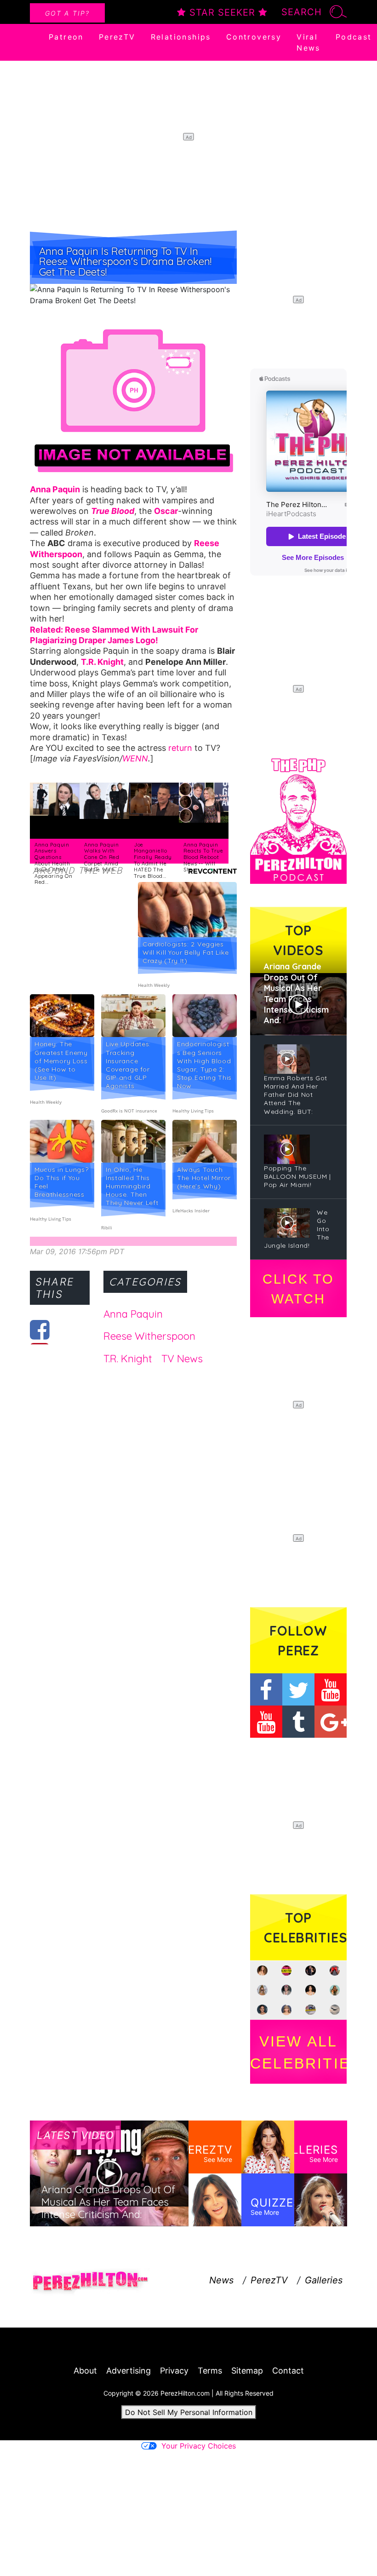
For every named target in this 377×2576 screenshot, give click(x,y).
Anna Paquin (133, 1314)
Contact (288, 2371)
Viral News (308, 42)
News (221, 2280)
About (85, 2371)
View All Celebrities (298, 2052)
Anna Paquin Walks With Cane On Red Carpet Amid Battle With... (102, 857)
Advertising (129, 2371)
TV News (182, 1359)
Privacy (174, 2371)
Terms (210, 2371)
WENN (135, 758)
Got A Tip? (67, 13)
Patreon (66, 37)
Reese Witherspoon (149, 1336)
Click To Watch (298, 1289)
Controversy (254, 37)
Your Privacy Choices (199, 2446)
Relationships (181, 37)
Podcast (354, 37)
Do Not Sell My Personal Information (189, 2412)
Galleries (324, 2280)
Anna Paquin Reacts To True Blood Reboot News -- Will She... (203, 857)
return (180, 748)
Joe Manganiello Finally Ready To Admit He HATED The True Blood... (153, 860)
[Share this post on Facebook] (40, 1330)
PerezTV (117, 37)
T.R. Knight (128, 1359)
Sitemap (247, 2371)
